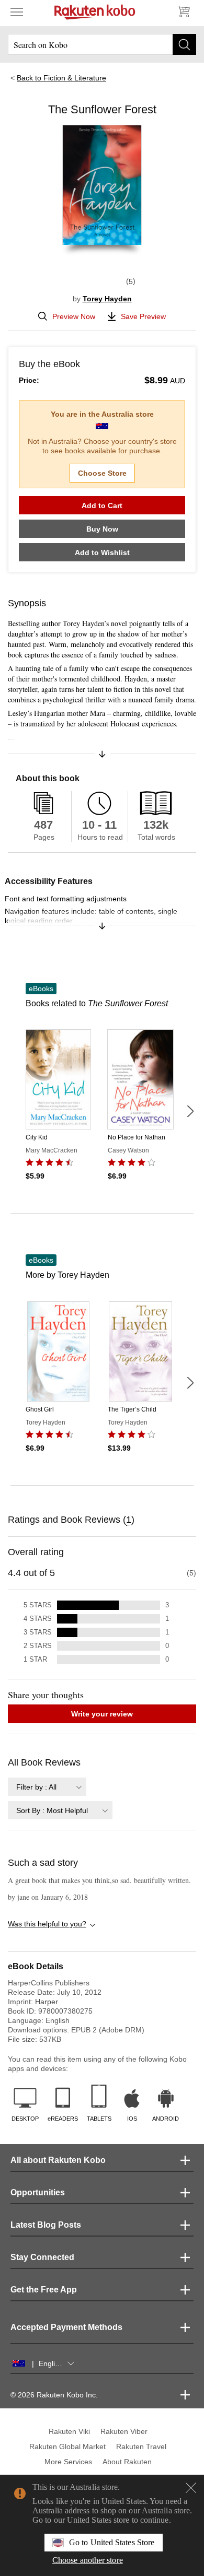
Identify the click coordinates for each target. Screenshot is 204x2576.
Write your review (102, 1714)
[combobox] (47, 1787)
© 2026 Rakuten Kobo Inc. (54, 2395)
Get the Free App (44, 2290)
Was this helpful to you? (47, 1924)
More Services (68, 2462)
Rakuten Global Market (67, 2446)
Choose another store (88, 2560)
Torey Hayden (107, 299)
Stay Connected (42, 2257)
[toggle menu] (17, 11)
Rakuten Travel (141, 2446)
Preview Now (74, 316)
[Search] (184, 44)
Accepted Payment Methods (66, 2327)
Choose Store (102, 473)
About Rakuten (127, 2462)
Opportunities (38, 2192)
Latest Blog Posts (46, 2225)
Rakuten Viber (124, 2431)
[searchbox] (102, 44)
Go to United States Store (112, 2542)
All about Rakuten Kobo (58, 2160)
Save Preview (143, 316)
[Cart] (183, 11)
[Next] (190, 1111)
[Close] (191, 2488)
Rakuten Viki (69, 2431)
